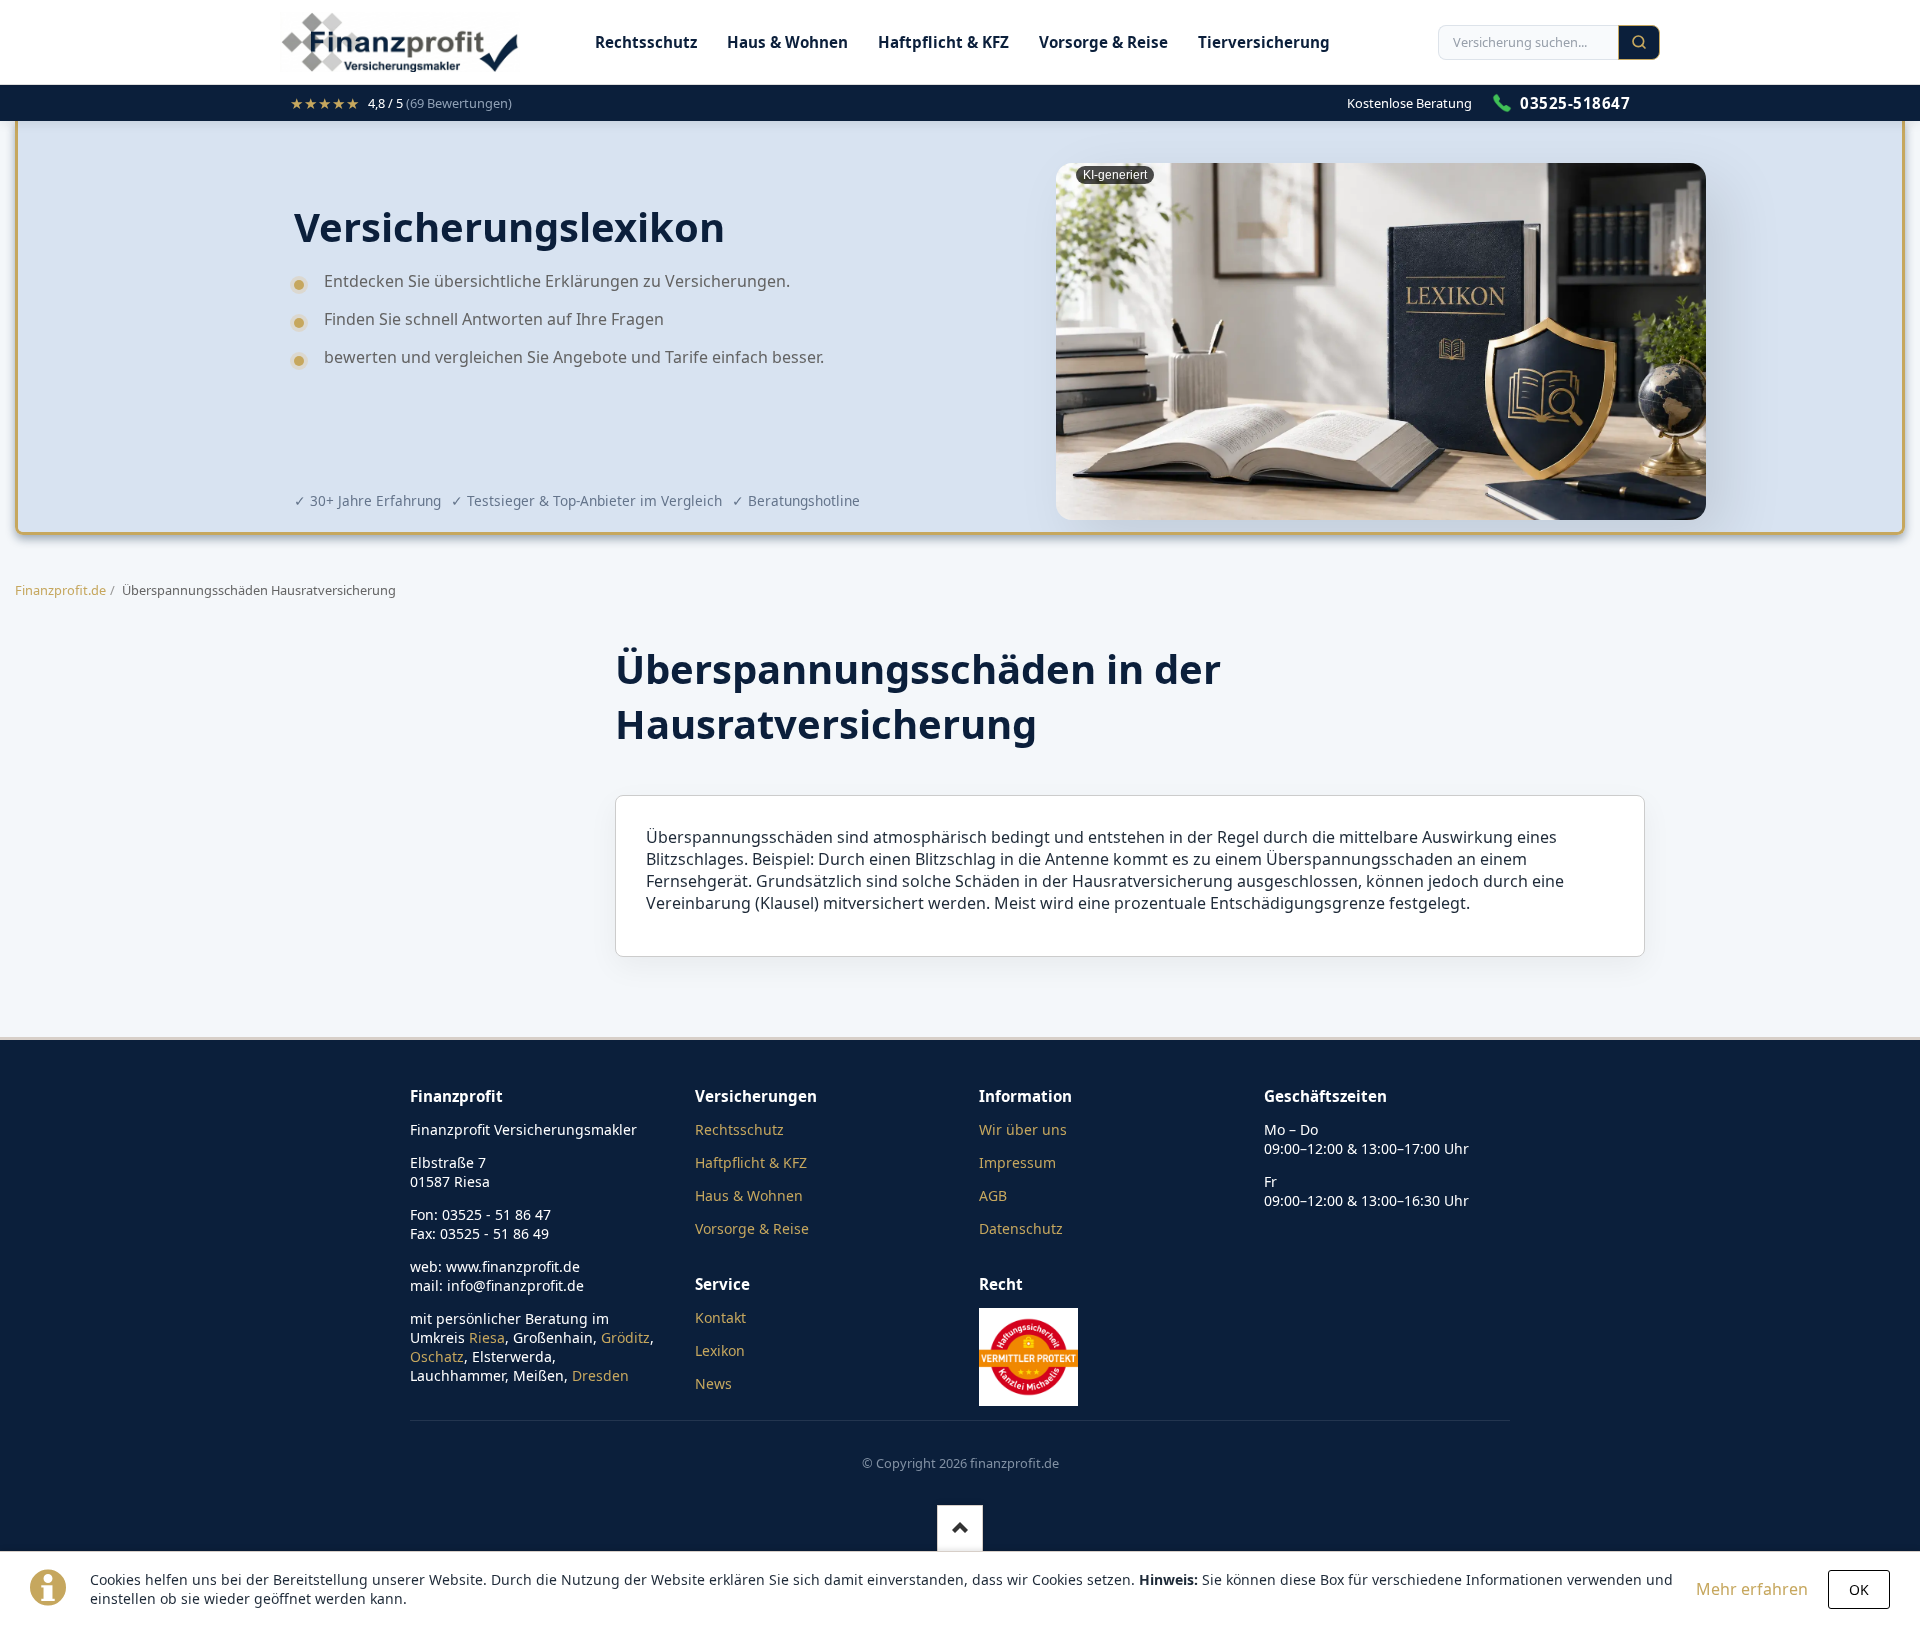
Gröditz (625, 1337)
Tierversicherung (1264, 42)
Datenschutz (1021, 1228)
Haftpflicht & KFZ (943, 42)
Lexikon (720, 1350)
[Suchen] (1639, 42)
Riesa (487, 1337)
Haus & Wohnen (787, 42)
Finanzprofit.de (60, 590)
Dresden (600, 1375)
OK (1859, 1589)
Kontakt (720, 1317)
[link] (401, 103)
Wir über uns (1023, 1129)
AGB (993, 1195)
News (713, 1383)
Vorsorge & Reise (1103, 42)
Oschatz (437, 1356)
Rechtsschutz (646, 42)
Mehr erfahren (1752, 1589)
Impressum (1017, 1162)
